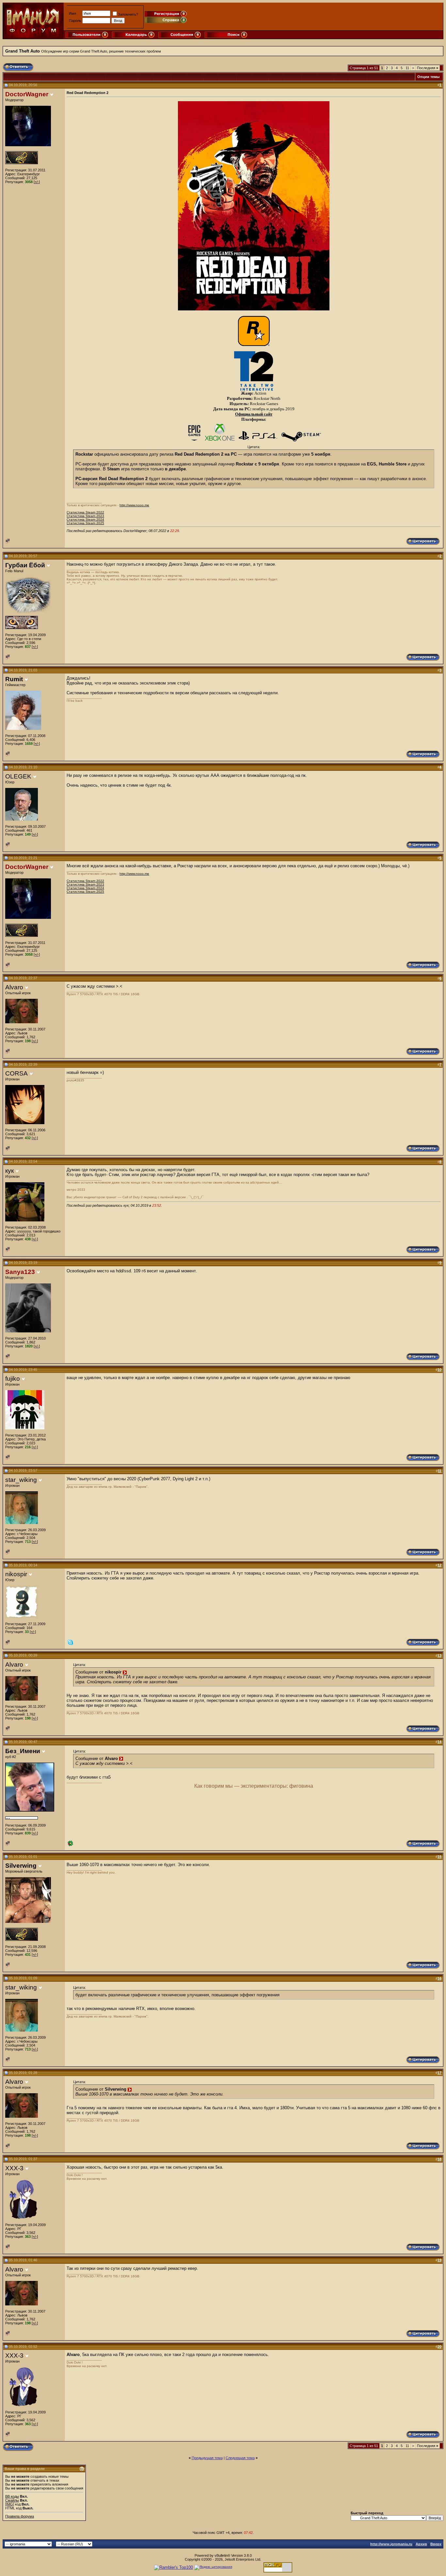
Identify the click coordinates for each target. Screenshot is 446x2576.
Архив (421, 2544)
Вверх (436, 2544)
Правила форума (20, 2516)
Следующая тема (240, 2458)
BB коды (12, 2496)
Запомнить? (128, 14)
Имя (72, 13)
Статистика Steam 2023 (85, 516)
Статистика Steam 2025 (85, 523)
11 (407, 68)
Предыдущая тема (207, 2458)
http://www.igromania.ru (391, 2544)
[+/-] (37, 182)
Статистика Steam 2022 (85, 512)
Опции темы (428, 77)
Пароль (75, 21)
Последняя (428, 68)
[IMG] (10, 2504)
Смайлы (12, 2500)
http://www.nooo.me (134, 505)
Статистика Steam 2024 (85, 519)
